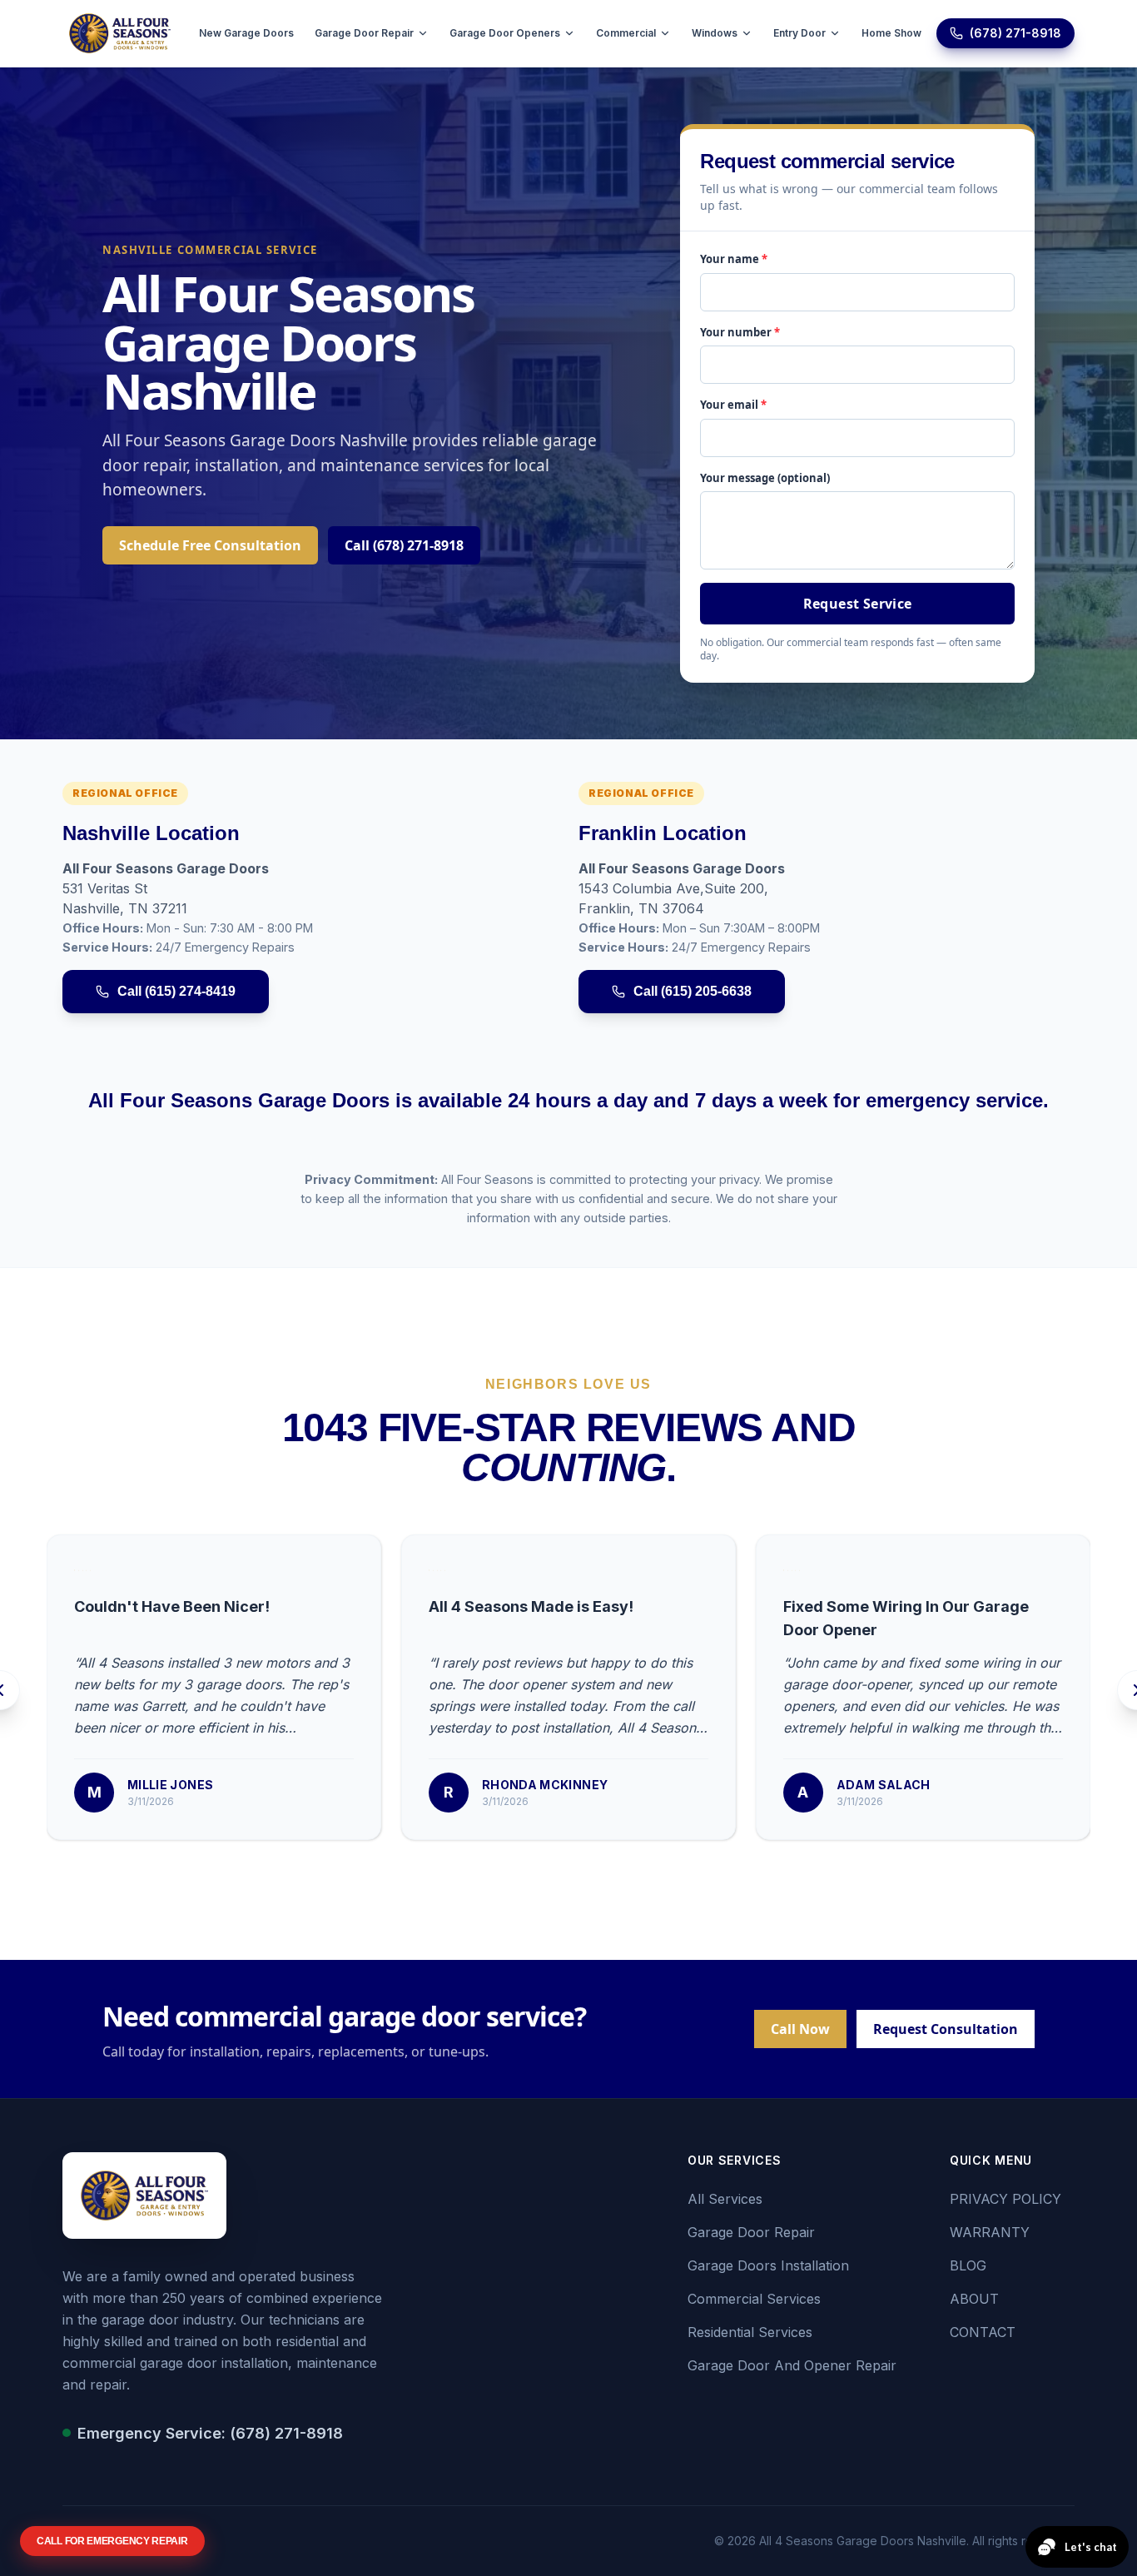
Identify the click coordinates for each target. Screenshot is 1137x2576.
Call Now (800, 2029)
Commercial (626, 33)
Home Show (891, 33)
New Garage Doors (246, 33)
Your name (734, 259)
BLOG (968, 2265)
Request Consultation (946, 2029)
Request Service (858, 604)
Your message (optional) (765, 478)
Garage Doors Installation (768, 2265)
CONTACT (983, 2332)
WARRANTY (990, 2232)
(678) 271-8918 (1015, 33)
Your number (740, 332)
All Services (725, 2199)
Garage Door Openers (505, 33)
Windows (715, 33)
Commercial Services (754, 2299)
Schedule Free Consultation (210, 545)
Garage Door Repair (364, 33)
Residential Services (750, 2332)
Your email (733, 405)
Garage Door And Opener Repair (792, 2365)
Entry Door (799, 33)
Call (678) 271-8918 (404, 545)
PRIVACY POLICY (1005, 2199)
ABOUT (974, 2299)
